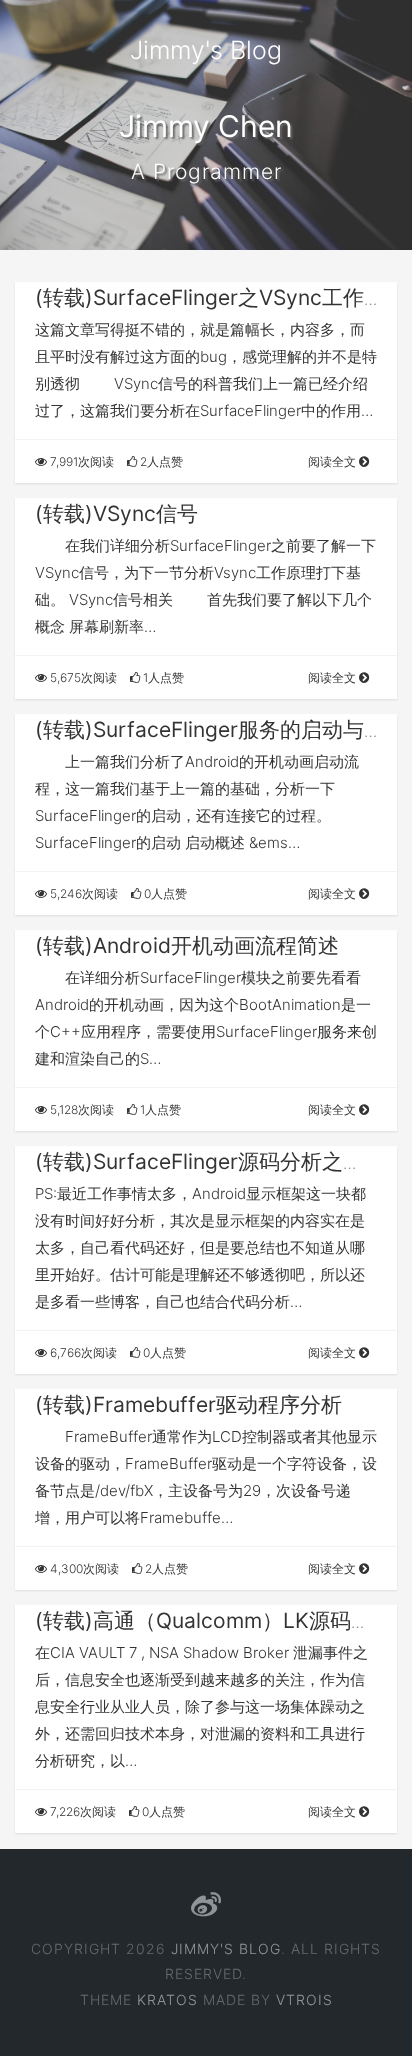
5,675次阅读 (82, 677)
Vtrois (304, 1999)
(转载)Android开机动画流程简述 (187, 945)
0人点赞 (164, 893)
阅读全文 (333, 461)
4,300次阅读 (83, 1568)
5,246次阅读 (82, 893)
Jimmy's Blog (206, 50)
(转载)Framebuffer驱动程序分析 (188, 1404)
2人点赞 (160, 461)
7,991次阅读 (80, 461)
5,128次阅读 (80, 1109)
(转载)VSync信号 (116, 513)
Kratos (167, 1999)
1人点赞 (162, 677)
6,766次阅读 (82, 1352)
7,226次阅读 (81, 1811)
